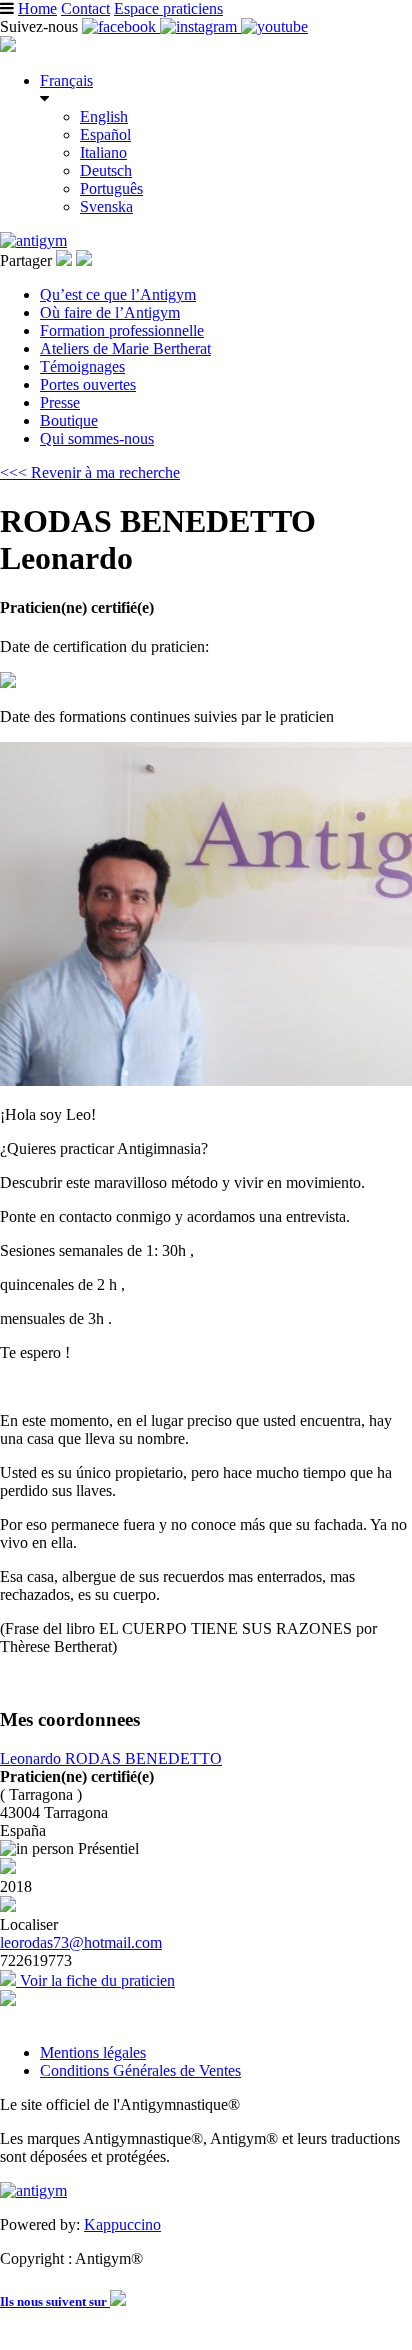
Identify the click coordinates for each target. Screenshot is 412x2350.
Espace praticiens (168, 8)
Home (37, 8)
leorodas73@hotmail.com (81, 1942)
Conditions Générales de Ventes (140, 2070)
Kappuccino (122, 2224)
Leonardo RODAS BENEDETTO (111, 1758)
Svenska (106, 206)
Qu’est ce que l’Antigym (118, 294)
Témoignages (82, 366)
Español (105, 134)
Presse (60, 402)
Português (111, 188)
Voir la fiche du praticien (95, 1980)
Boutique (69, 420)
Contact (85, 8)
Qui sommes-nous (97, 438)
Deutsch (106, 170)
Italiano (103, 152)
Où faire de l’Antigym (110, 312)
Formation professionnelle (122, 330)
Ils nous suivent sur (55, 2301)
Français (66, 80)
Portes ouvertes (88, 384)
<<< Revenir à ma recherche (90, 472)
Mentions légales (93, 2052)
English (104, 116)
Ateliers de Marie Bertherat (125, 348)
